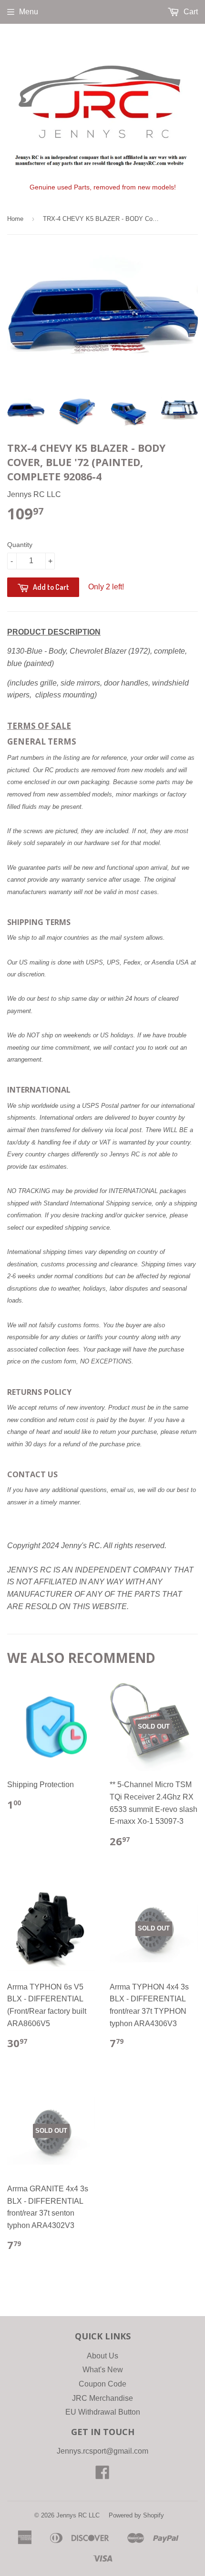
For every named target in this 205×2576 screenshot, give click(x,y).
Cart (190, 12)
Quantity (20, 545)
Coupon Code (102, 2384)
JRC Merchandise (102, 2398)
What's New (103, 2370)
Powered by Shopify (136, 2515)
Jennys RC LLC (78, 2515)
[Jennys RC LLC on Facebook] (102, 2475)
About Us (102, 2356)
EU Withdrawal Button (103, 2412)
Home (15, 219)
